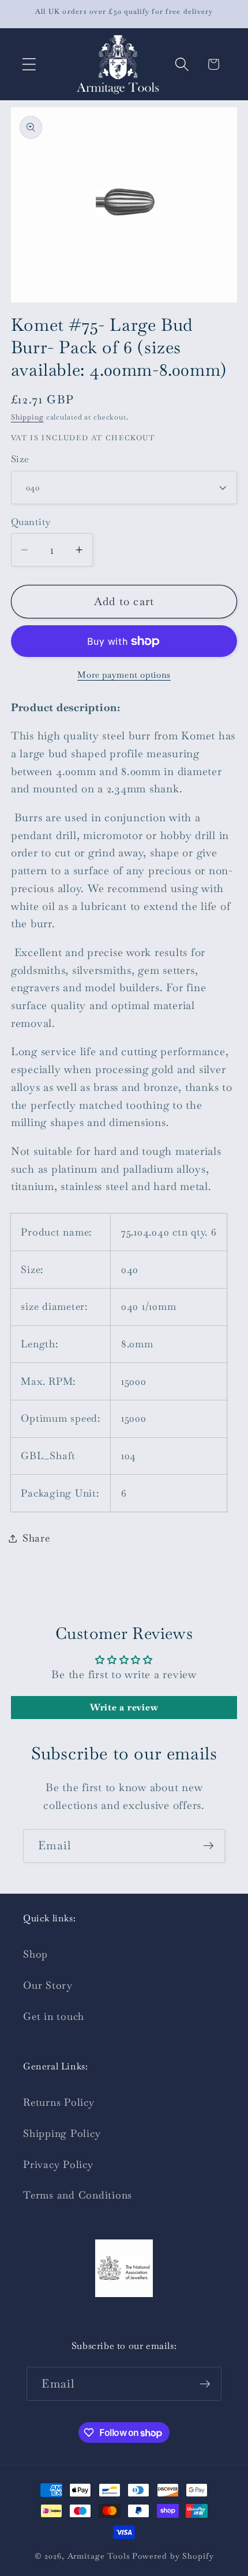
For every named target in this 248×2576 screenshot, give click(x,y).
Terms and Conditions (78, 2195)
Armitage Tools (99, 2556)
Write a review (124, 1707)
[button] (29, 64)
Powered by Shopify (173, 2556)
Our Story (48, 1985)
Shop (35, 1954)
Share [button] (36, 1538)
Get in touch (54, 2016)
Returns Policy (59, 2102)
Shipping (27, 417)
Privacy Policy (58, 2165)
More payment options (124, 675)
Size (20, 459)
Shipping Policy (62, 2133)
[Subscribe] (208, 1846)
